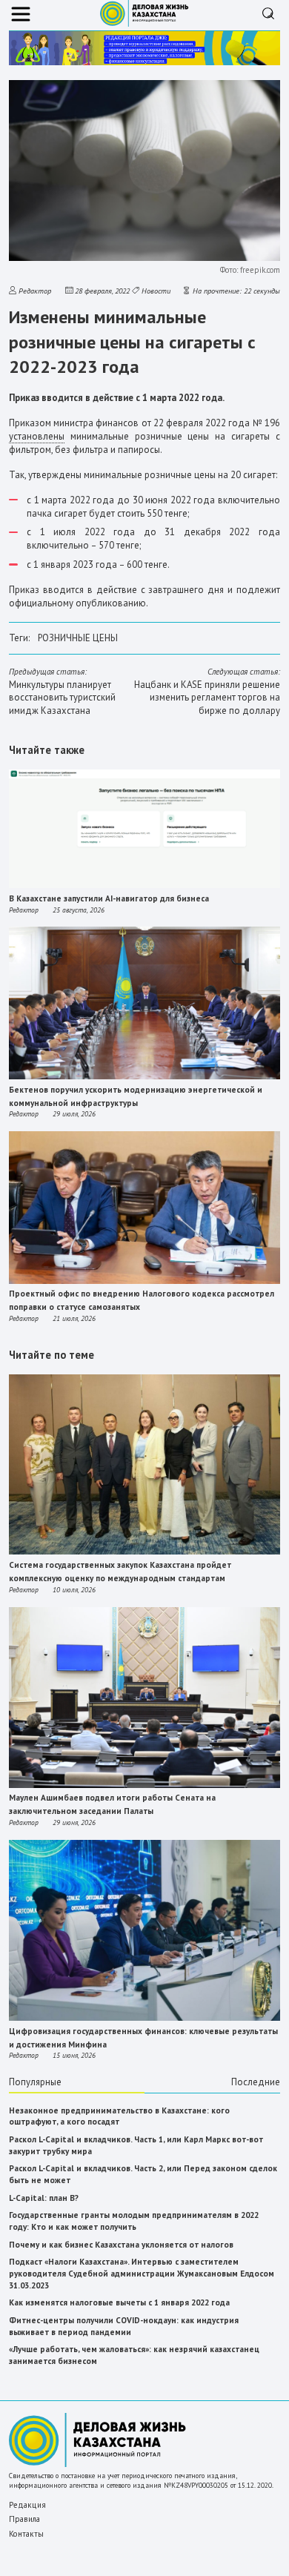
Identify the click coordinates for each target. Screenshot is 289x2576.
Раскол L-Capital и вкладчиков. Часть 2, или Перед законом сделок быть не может (143, 2174)
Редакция (27, 2505)
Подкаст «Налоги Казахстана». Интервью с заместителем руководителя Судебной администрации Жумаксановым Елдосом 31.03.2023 (142, 2273)
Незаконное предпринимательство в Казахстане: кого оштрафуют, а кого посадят (119, 2116)
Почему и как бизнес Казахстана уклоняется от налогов (121, 2245)
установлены (37, 436)
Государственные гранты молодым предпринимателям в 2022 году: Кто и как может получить (134, 2221)
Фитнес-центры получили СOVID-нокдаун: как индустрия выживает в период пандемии (124, 2326)
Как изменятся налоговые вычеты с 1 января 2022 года (119, 2302)
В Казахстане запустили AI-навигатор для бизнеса (109, 898)
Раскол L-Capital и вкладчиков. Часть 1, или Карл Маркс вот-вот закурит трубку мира (136, 2145)
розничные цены (78, 638)
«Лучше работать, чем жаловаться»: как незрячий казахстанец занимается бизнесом (134, 2355)
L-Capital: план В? (44, 2198)
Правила (24, 2519)
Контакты (26, 2534)
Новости (156, 291)
